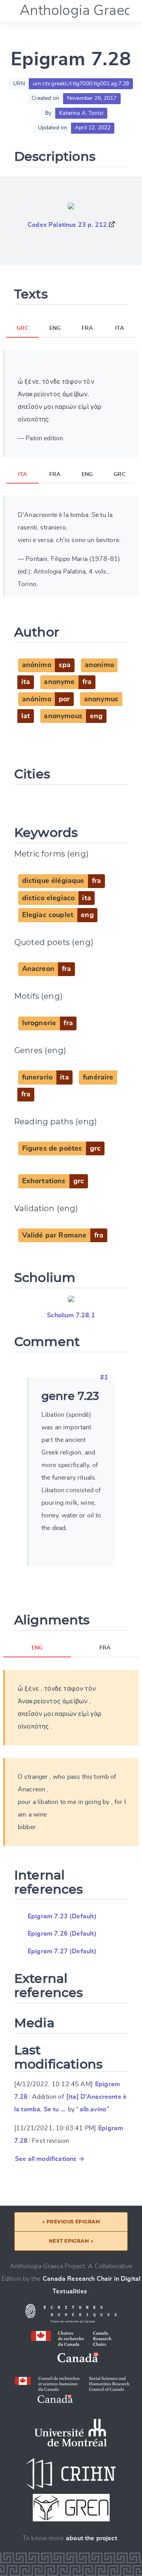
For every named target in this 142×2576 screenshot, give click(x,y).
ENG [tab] (55, 328)
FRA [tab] (87, 328)
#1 (104, 1377)
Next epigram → (71, 2241)
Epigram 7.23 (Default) (62, 1916)
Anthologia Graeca (79, 11)
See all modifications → (50, 2159)
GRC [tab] (22, 328)
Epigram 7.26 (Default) (62, 1934)
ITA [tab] (120, 328)
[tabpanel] (71, 404)
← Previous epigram (71, 2222)
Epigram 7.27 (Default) (62, 1951)
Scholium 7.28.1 (71, 1315)
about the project (92, 2538)
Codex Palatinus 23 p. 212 (67, 225)
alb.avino (93, 2109)
